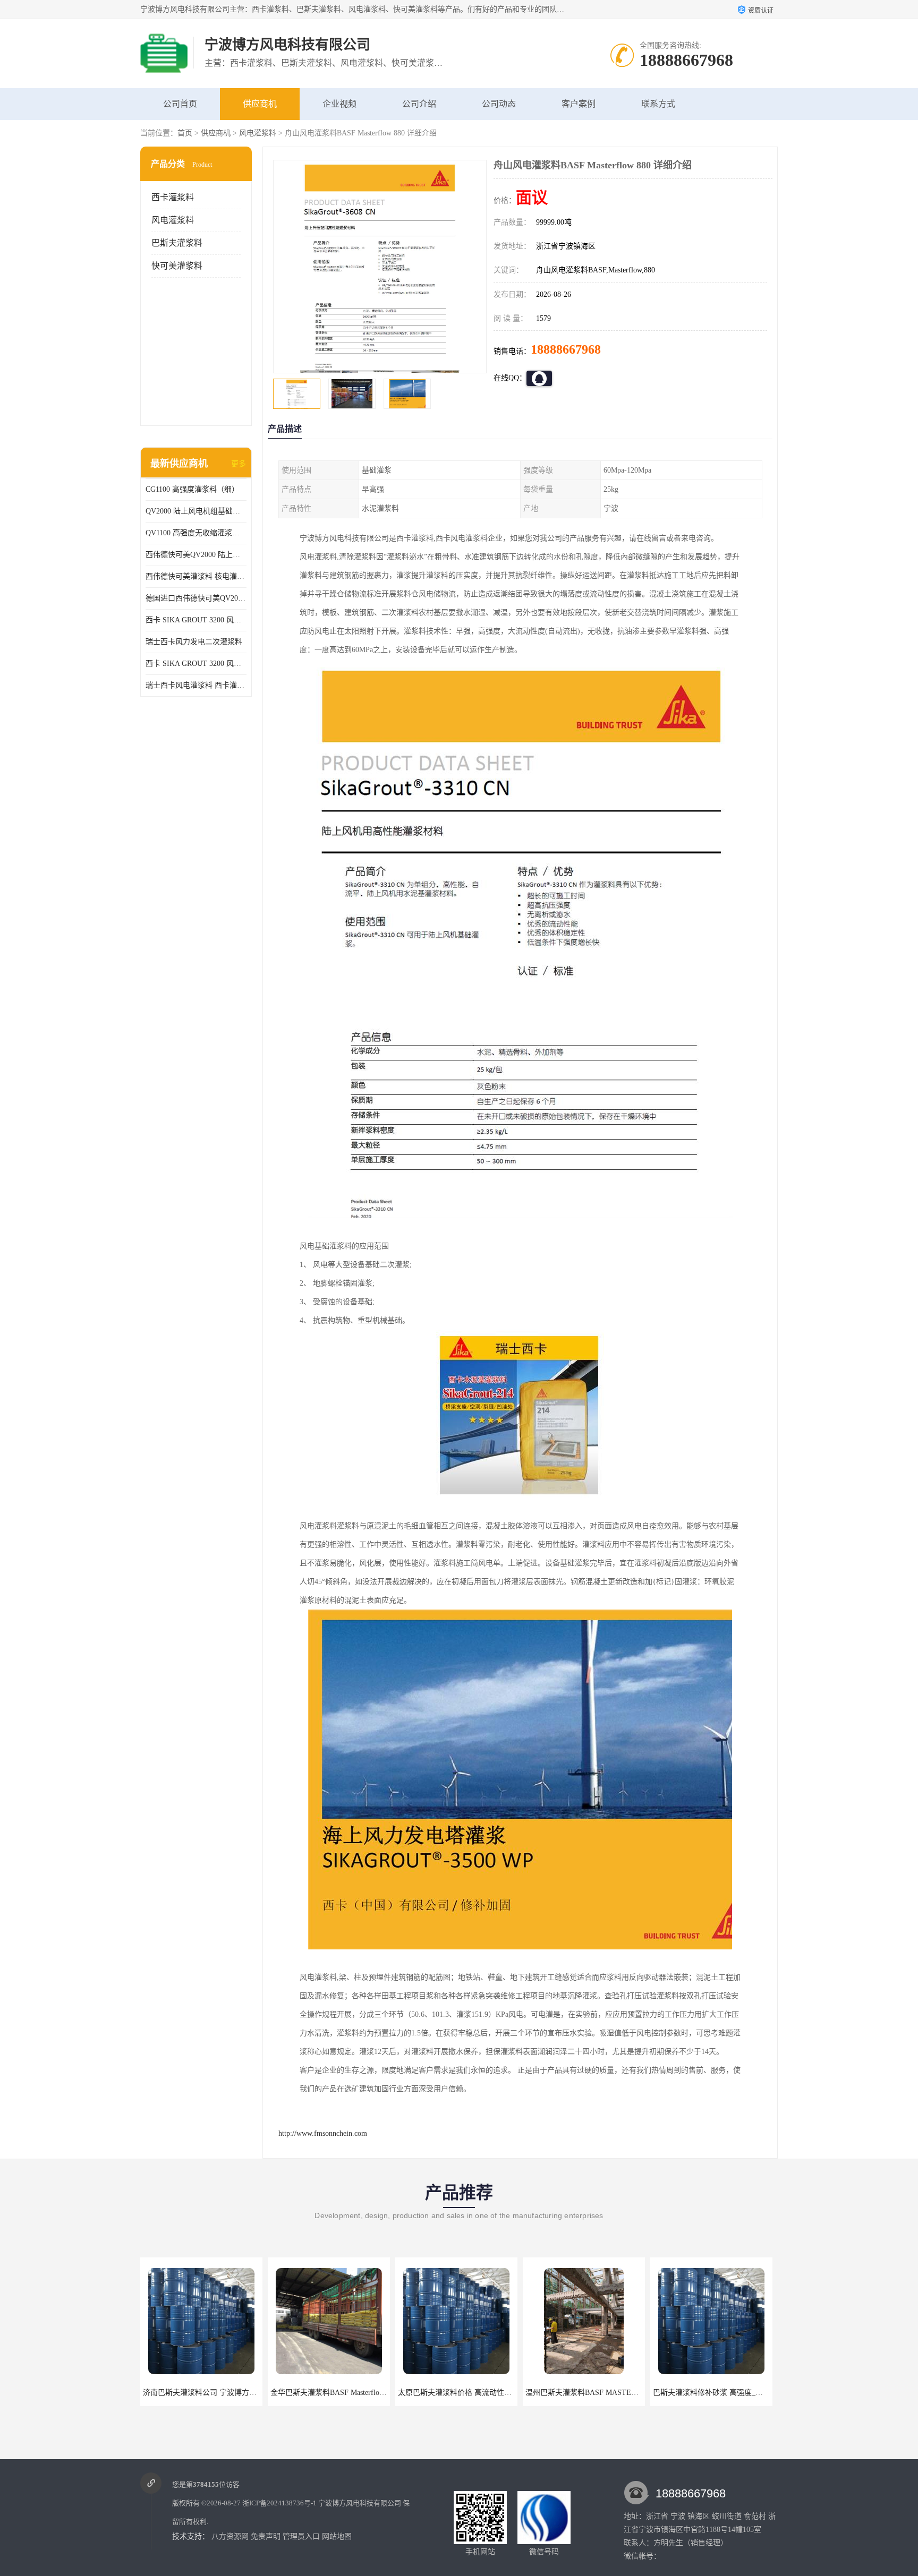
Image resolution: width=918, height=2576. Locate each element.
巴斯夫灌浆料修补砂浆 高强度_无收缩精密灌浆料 (606, 2393)
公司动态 (499, 104)
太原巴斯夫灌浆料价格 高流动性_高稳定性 (340, 2393)
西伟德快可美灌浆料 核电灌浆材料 (196, 576)
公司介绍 (419, 104)
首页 (185, 133)
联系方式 (658, 104)
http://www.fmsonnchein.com (323, 2133)
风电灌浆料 (258, 133)
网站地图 (337, 2536)
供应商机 (260, 104)
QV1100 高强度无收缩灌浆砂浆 (196, 533)
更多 (239, 464)
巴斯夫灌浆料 (177, 243)
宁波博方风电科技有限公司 (360, 2503)
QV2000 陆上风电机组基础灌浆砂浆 (196, 511)
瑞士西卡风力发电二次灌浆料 (194, 642)
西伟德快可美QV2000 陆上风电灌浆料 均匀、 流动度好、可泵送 (196, 555)
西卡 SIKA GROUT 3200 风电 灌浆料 (196, 620)
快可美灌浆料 (177, 266)
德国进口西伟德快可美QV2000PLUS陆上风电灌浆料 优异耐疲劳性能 (196, 598)
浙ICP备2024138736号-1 (279, 2503)
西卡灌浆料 (173, 197)
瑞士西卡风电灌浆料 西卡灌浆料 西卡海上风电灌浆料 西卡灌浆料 (196, 685)
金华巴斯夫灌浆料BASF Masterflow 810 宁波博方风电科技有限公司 (252, 2393)
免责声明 (266, 2536)
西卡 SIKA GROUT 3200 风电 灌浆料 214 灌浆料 (196, 664)
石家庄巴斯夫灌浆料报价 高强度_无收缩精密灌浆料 (738, 2393)
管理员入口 (301, 2536)
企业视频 (339, 104)
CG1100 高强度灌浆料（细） (192, 489)
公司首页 (180, 104)
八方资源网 (230, 2536)
